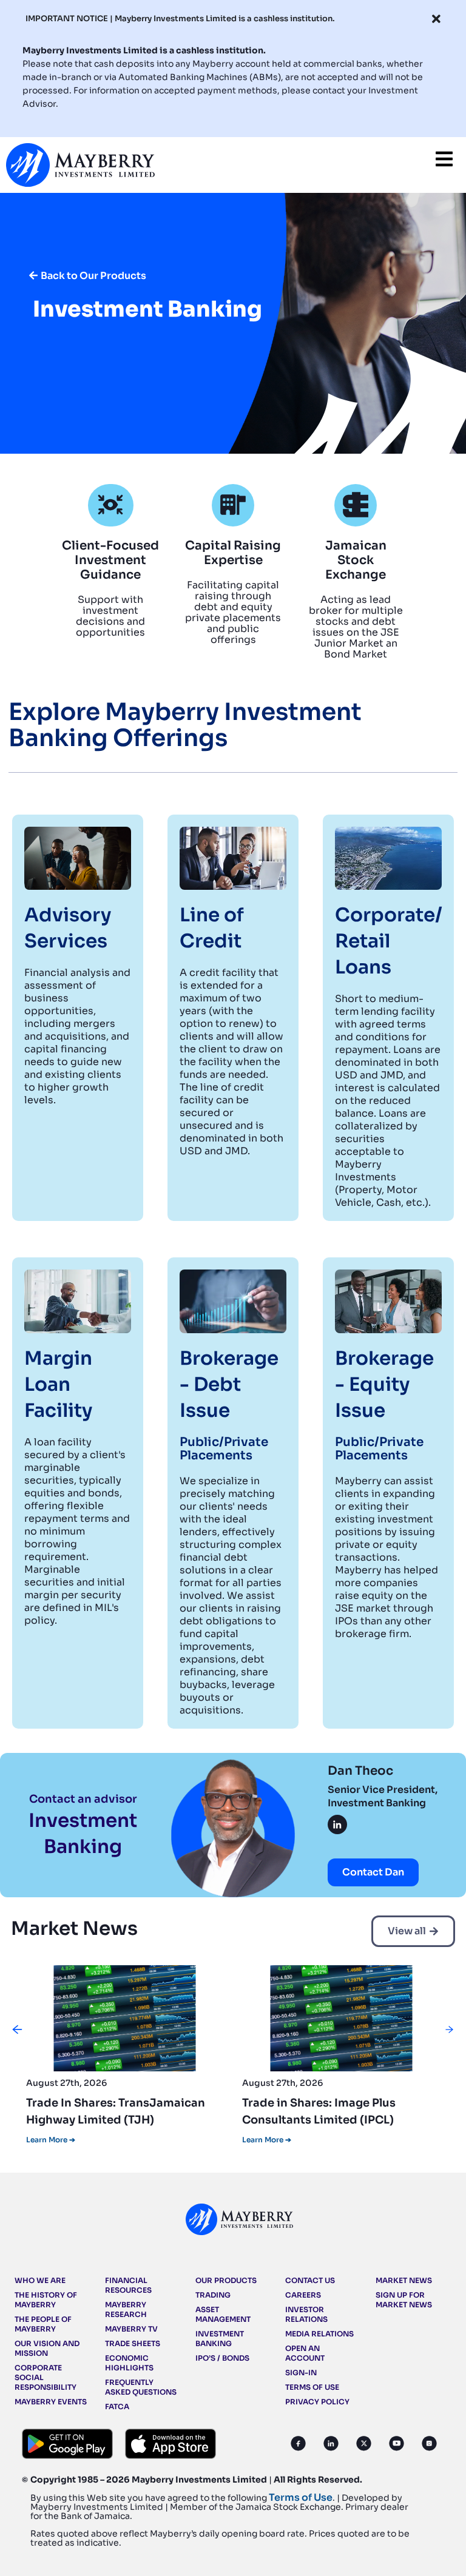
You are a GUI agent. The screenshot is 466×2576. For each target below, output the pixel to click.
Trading (213, 2295)
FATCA (117, 2406)
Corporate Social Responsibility (46, 2377)
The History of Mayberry (46, 2300)
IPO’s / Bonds (222, 2358)
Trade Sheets (133, 2343)
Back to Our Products (93, 276)
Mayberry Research (126, 2309)
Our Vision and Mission (47, 2348)
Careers (303, 2295)
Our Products (226, 2280)
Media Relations (319, 2334)
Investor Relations (306, 2314)
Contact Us (310, 2280)
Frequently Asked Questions (141, 2387)
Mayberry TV (131, 2329)
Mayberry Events (51, 2402)
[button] (17, 2030)
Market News (404, 2280)
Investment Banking (220, 2339)
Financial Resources (128, 2285)
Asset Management (223, 2314)
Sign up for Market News (404, 2300)
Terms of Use (312, 2387)
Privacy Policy (317, 2402)
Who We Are (40, 2280)
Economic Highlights (129, 2363)
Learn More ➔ (51, 2140)
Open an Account (305, 2353)
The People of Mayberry (43, 2324)
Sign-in (301, 2373)
